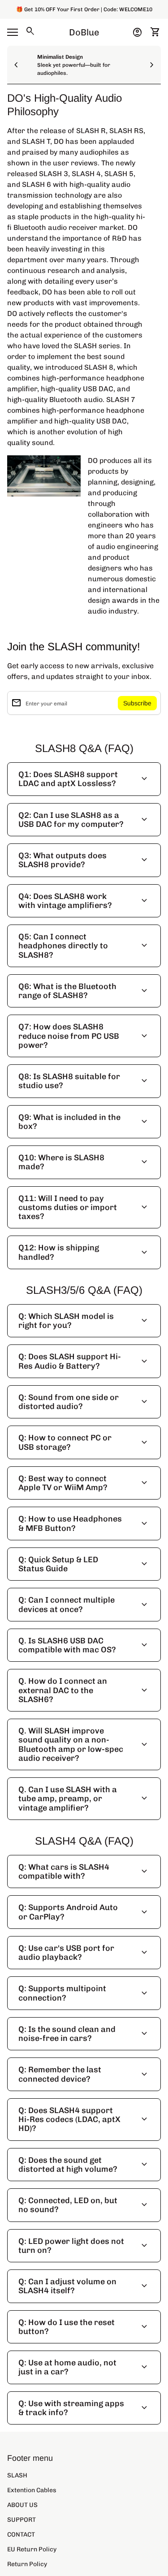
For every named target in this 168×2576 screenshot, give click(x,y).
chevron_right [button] (152, 65)
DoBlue (84, 32)
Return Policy (27, 2564)
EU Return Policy (32, 2549)
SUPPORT (22, 2520)
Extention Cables (32, 2490)
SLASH (17, 2475)
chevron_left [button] (16, 65)
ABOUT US (22, 2505)
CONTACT (21, 2535)
